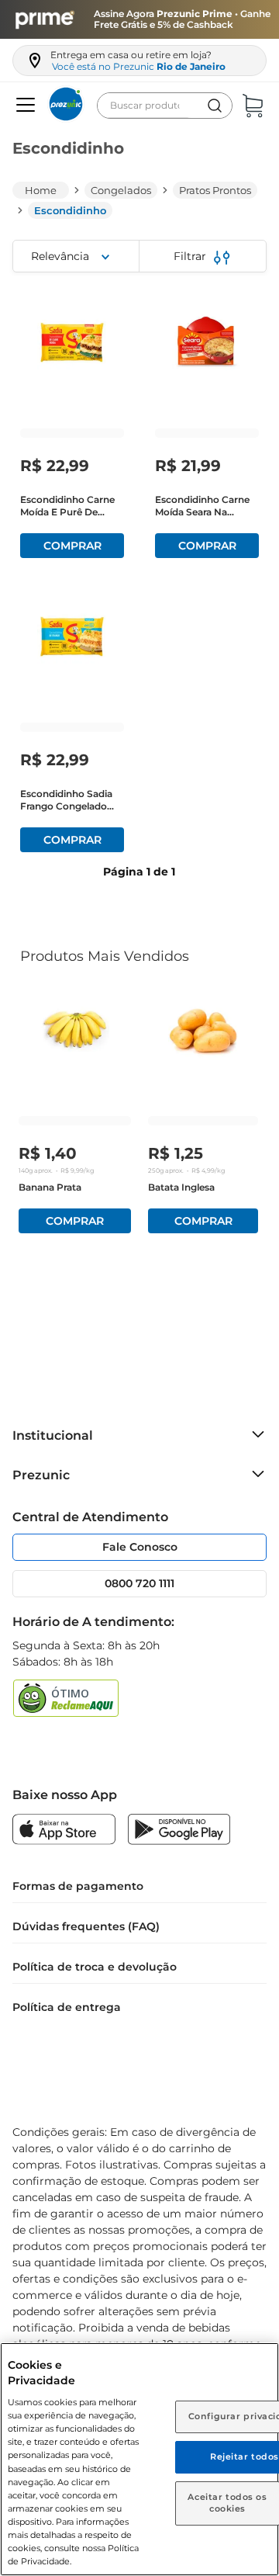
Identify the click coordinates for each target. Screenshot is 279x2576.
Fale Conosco (140, 1547)
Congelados (121, 190)
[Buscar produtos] (215, 106)
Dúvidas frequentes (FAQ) (86, 1926)
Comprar (72, 546)
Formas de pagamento (78, 1886)
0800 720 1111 (139, 1583)
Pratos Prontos (215, 190)
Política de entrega (67, 2007)
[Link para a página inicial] (41, 190)
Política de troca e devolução (95, 1967)
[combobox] (165, 106)
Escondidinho (70, 210)
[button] (24, 106)
